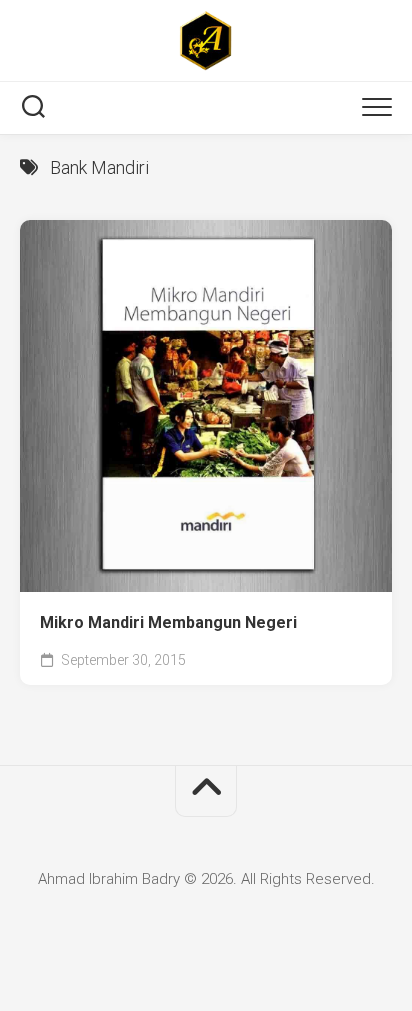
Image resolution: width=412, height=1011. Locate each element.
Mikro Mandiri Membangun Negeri (168, 622)
